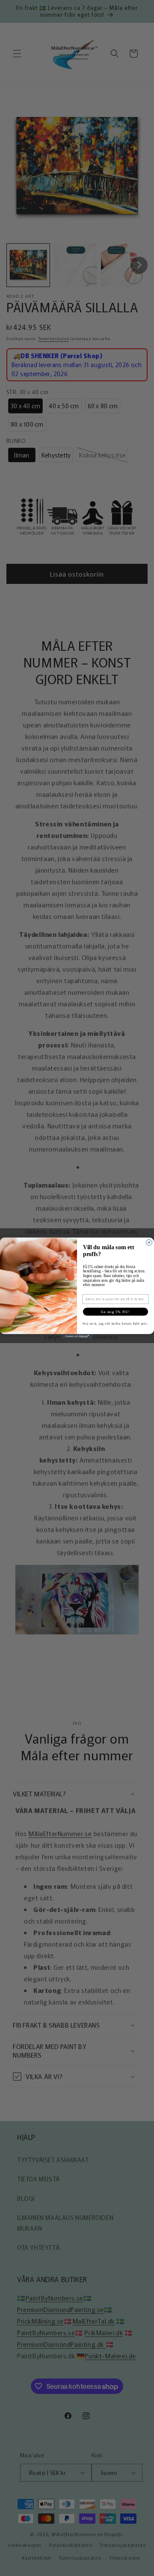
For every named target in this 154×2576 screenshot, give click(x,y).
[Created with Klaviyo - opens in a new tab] (77, 1336)
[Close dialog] (149, 1242)
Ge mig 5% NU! (115, 1312)
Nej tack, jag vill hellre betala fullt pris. (115, 1323)
